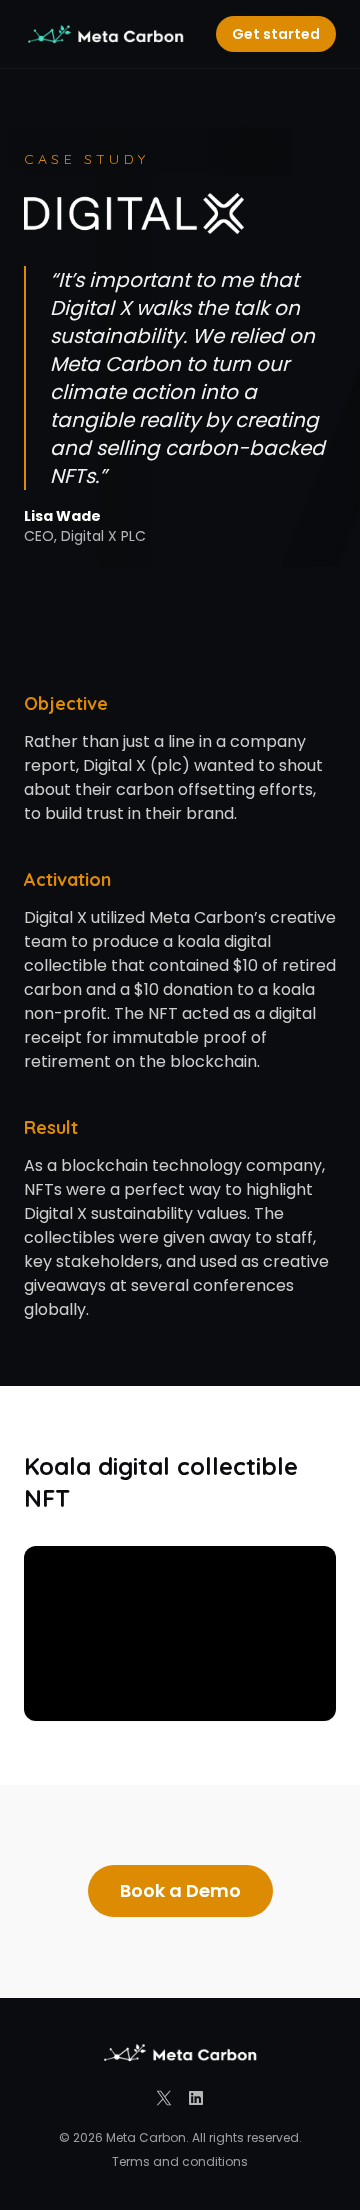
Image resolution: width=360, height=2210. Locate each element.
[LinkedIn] (196, 2098)
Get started (276, 34)
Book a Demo (180, 1890)
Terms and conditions (180, 2162)
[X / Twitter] (164, 2098)
